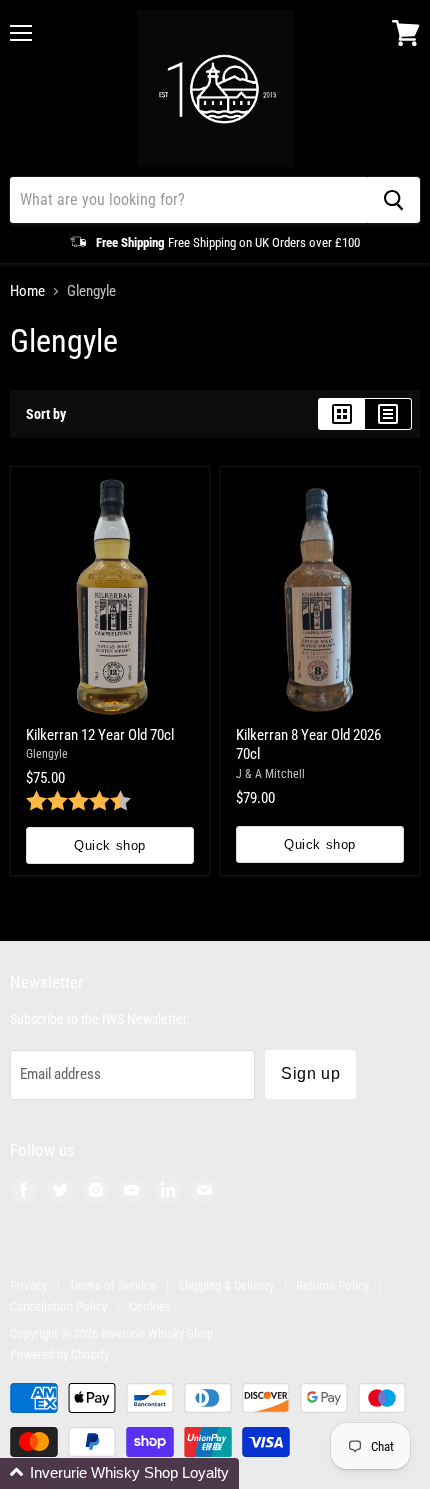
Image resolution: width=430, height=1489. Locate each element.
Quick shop (109, 845)
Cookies (150, 1306)
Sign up (310, 1073)
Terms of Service (112, 1285)
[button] (119, 1473)
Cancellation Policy (58, 1306)
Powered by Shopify (59, 1354)
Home (27, 291)
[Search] (393, 200)
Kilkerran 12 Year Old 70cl (100, 735)
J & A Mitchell (270, 774)
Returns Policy (332, 1285)
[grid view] (341, 414)
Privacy (28, 1285)
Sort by (46, 414)
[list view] (388, 414)
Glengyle (47, 754)
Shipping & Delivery (226, 1285)
